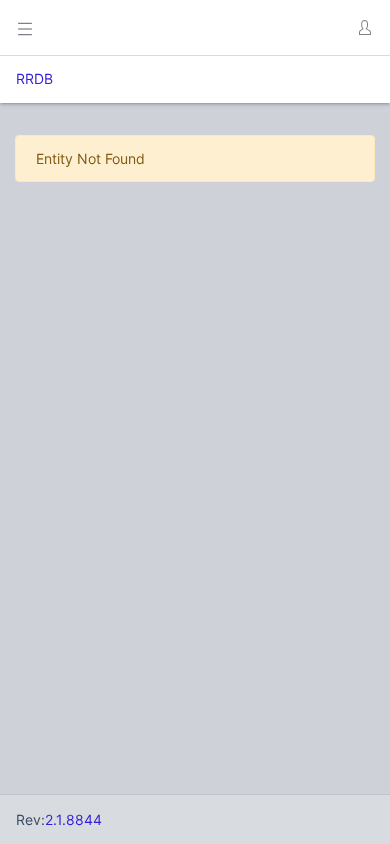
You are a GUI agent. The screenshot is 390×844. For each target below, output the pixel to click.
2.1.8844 (73, 819)
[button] (364, 28)
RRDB (34, 78)
